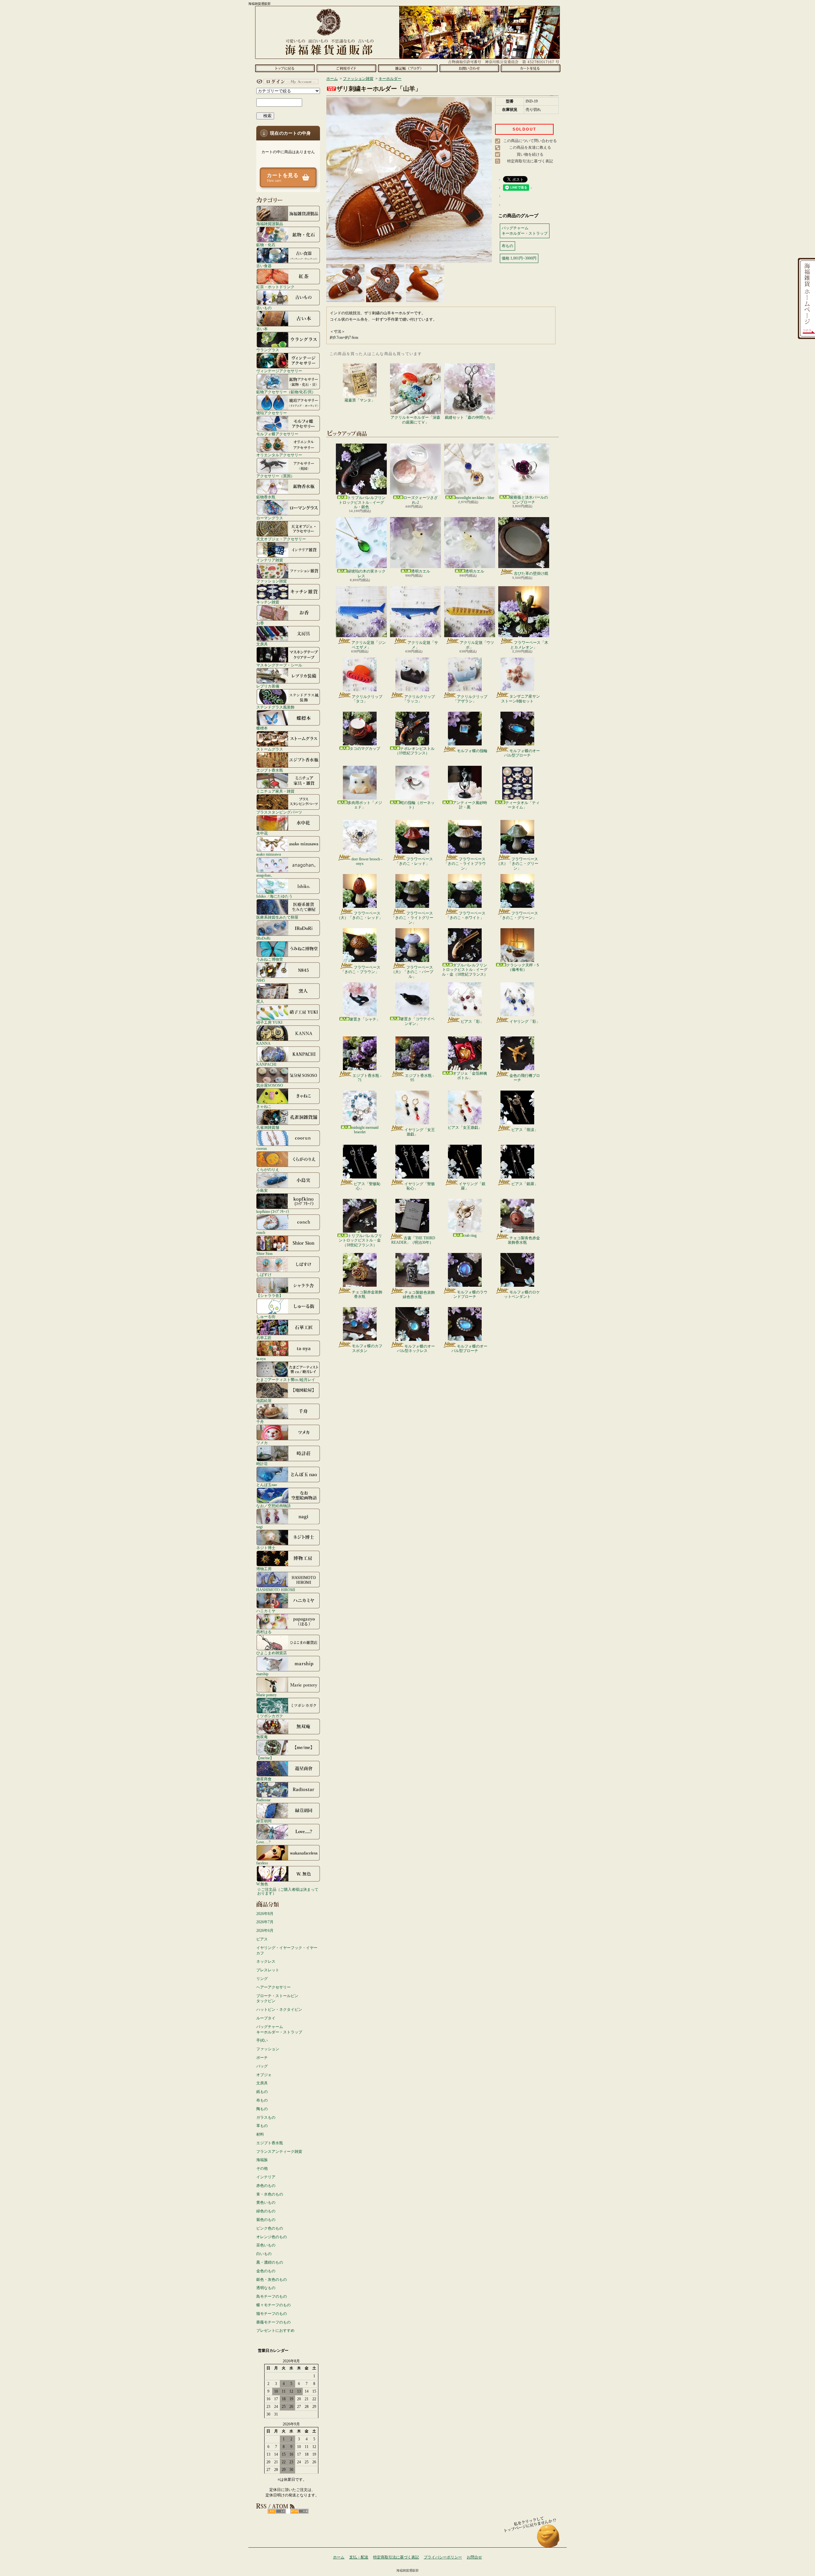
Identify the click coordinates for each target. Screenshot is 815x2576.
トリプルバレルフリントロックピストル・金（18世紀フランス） (360, 1240)
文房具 (262, 644)
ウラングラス (268, 350)
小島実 (262, 1190)
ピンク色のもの (270, 2228)
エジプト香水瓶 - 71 (367, 1078)
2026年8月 (265, 1914)
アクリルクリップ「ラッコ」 (419, 699)
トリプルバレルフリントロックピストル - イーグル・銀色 (362, 502)
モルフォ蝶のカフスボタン (367, 1348)
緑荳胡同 (264, 1821)
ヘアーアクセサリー (273, 1987)
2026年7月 (265, 1922)
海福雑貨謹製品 (270, 224)
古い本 (262, 329)
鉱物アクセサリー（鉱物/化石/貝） (286, 392)
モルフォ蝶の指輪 (472, 751)
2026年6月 (265, 1931)
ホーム (285, 68)
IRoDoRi (263, 938)
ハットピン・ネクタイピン (279, 2010)
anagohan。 (265, 875)
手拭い (262, 2040)
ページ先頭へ (548, 2539)
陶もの (262, 2109)
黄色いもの (266, 2202)
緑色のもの (266, 2211)
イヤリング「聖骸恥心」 (420, 1186)
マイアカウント (287, 82)
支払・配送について (346, 68)
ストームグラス (270, 749)
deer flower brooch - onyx (367, 861)
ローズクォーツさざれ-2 (421, 500)
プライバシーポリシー (443, 2557)
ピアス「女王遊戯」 (465, 1128)
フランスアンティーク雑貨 (279, 2152)
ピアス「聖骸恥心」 (367, 1186)
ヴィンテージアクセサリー (279, 371)
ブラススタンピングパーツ (279, 812)
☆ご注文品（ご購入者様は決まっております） (288, 1891)
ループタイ (266, 2018)
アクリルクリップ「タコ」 (367, 699)
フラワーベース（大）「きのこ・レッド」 (360, 915)
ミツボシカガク (270, 1716)
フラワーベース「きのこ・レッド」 (414, 861)
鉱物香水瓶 (266, 497)
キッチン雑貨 (268, 602)
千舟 (260, 1422)
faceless (262, 1863)
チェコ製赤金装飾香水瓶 (367, 1294)
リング (262, 1979)
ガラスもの (266, 2117)
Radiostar (263, 1800)
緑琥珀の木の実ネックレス (366, 573)
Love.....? (263, 1842)
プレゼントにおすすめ (275, 2330)
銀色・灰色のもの (272, 2280)
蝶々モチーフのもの (273, 2305)
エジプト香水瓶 (270, 770)
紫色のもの (266, 2220)
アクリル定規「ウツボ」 (477, 645)
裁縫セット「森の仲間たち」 (470, 417)
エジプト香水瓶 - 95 (419, 1078)
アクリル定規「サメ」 (423, 645)
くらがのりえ (268, 1169)
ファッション (268, 2049)
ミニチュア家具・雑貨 (275, 791)
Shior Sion (264, 1253)
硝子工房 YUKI (269, 1022)
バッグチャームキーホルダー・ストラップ (279, 2029)
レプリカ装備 (268, 686)
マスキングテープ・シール (279, 665)
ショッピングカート (531, 68)
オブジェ (264, 2075)
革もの (262, 2126)
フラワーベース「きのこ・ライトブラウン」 (465, 864)
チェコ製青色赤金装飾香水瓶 (524, 1240)
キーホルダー (390, 79)
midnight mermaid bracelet (365, 1130)
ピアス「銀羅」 (525, 1184)
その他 (262, 2168)
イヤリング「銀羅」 (472, 1186)
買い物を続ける (530, 154)
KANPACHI (266, 1064)
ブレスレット (268, 1970)
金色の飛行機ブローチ (525, 1078)
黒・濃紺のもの (270, 2262)
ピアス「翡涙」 (525, 1130)
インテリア (266, 2177)
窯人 (260, 1001)
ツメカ (262, 1443)
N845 (261, 980)
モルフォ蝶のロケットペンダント (522, 1294)
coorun (262, 1148)
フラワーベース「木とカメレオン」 (529, 645)
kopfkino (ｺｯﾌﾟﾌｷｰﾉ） (274, 1211)
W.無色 (262, 1884)
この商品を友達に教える (530, 147)
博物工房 (264, 1569)
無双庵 (262, 1737)
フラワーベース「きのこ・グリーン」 (518, 915)
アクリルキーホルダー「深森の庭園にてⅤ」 (415, 420)
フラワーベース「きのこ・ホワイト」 (466, 915)
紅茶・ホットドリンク (275, 287)
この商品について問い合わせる (530, 141)
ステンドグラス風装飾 (275, 707)
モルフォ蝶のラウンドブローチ (470, 1294)
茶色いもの (266, 2245)
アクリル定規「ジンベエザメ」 (369, 645)
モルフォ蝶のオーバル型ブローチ (522, 753)
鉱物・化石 (266, 245)
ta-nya (261, 1359)
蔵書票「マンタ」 (360, 400)
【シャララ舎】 (270, 1295)
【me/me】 (265, 1758)
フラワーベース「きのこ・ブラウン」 (361, 970)
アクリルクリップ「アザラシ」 (470, 699)
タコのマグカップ (365, 749)
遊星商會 (264, 1779)
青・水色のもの (270, 2194)
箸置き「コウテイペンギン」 (417, 1021)
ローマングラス (270, 518)
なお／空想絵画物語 (273, 1506)
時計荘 (262, 1464)
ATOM (299, 2511)
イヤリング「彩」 (525, 1021)
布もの (262, 2100)
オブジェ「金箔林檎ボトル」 (470, 1076)
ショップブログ (408, 68)
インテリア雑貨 (270, 560)
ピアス (262, 1939)
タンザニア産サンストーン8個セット (521, 699)
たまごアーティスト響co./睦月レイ (286, 1380)
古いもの (264, 308)
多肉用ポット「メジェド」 (365, 805)
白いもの (264, 2254)
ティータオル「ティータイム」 (522, 805)
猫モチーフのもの (272, 2314)
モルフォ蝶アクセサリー (277, 434)
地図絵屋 (264, 1401)
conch (261, 1232)
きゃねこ (264, 1106)
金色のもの (266, 2271)
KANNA (263, 1043)
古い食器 (264, 266)
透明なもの (266, 2288)
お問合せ (469, 68)
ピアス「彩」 (472, 1021)
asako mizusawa (269, 854)
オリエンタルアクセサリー (279, 455)
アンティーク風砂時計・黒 (470, 805)
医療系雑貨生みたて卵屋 (277, 917)
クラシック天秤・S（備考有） (523, 967)
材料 (260, 2134)
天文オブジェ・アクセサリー (281, 539)
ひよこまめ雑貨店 (272, 1653)
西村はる (264, 1632)
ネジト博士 (266, 1548)
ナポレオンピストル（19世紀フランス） (415, 751)
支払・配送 (359, 2557)
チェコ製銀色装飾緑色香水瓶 (419, 1295)
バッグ (262, 2066)
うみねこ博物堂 (270, 959)
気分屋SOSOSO (270, 1085)
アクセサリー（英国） (275, 476)
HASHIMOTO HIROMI (276, 1590)
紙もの (262, 2092)
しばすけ (264, 1274)
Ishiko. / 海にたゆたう (274, 896)
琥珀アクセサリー (272, 413)
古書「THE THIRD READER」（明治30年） (413, 1240)
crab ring (470, 1235)
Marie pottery (266, 1695)
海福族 (262, 2160)
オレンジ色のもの (272, 2237)
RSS (277, 2511)
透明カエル (421, 571)
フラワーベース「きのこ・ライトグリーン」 (412, 918)
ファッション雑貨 (272, 581)
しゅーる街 (266, 1316)
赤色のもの (266, 2186)
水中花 (262, 833)
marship (262, 1674)
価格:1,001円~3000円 (519, 258)
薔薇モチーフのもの (273, 2322)
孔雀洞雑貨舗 (268, 1127)
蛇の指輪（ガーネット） (417, 805)
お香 (260, 623)
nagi (259, 1527)
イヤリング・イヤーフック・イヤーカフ (287, 1950)
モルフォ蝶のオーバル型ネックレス (416, 1348)
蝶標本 (262, 728)
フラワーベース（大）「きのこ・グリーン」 (517, 864)
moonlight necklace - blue (475, 498)
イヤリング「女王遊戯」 (420, 1132)
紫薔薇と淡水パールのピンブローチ (529, 500)
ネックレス (266, 1961)
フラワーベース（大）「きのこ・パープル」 (412, 972)
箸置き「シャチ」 (365, 1019)
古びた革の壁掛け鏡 (531, 573)
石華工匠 (264, 1338)
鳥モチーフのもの (272, 2296)
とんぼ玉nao (267, 1485)
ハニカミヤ (266, 1611)
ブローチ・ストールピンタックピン (277, 1999)
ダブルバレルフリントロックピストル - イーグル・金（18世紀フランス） (465, 970)
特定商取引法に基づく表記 (530, 161)
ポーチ (262, 2058)
